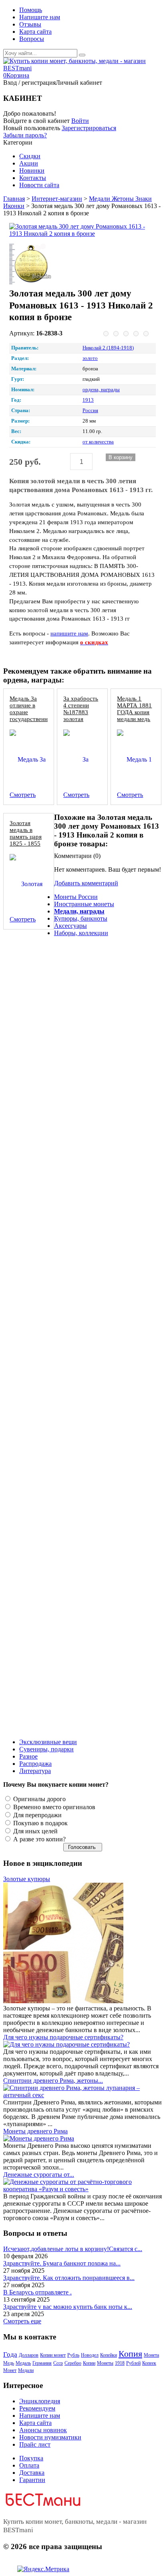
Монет (10, 2370)
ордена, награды (101, 390)
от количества (98, 442)
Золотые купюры (27, 1879)
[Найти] (82, 55)
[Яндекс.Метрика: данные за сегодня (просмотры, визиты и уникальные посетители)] (43, 2569)
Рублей (133, 2363)
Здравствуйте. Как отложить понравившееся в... (69, 2278)
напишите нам (69, 633)
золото (90, 358)
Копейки (109, 2355)
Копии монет (53, 2355)
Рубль (73, 2355)
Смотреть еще (22, 2321)
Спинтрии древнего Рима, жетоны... (53, 2081)
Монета (151, 2355)
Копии (89, 2363)
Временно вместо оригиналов (53, 1807)
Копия (130, 2354)
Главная (14, 199)
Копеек (149, 2363)
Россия (90, 411)
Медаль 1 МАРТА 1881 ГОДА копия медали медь (134, 709)
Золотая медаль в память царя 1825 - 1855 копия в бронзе (26, 840)
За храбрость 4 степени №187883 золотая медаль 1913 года (81, 715)
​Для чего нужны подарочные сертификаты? (63, 2037)
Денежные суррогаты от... (39, 2175)
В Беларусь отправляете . (37, 2292)
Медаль (23, 2363)
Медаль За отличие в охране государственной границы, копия (32, 715)
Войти (80, 121)
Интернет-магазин (57, 199)
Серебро (73, 2363)
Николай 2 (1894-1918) (108, 348)
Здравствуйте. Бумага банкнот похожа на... (62, 2263)
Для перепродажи (37, 1815)
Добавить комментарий (86, 883)
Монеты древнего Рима (35, 2131)
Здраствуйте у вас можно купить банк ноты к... (68, 2307)
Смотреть (23, 795)
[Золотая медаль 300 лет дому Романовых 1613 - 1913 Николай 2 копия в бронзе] (79, 230)
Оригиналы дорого (39, 1799)
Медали (26, 2370)
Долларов (29, 2355)
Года (10, 2354)
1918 (120, 2363)
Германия (42, 2363)
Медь (9, 2363)
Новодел (90, 2355)
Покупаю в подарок (40, 1823)
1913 (88, 400)
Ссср (58, 2363)
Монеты (105, 2363)
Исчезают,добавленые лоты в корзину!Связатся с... (73, 2249)
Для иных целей (35, 1831)
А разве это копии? (39, 1839)
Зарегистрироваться (89, 128)
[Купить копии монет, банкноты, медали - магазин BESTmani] (82, 68)
